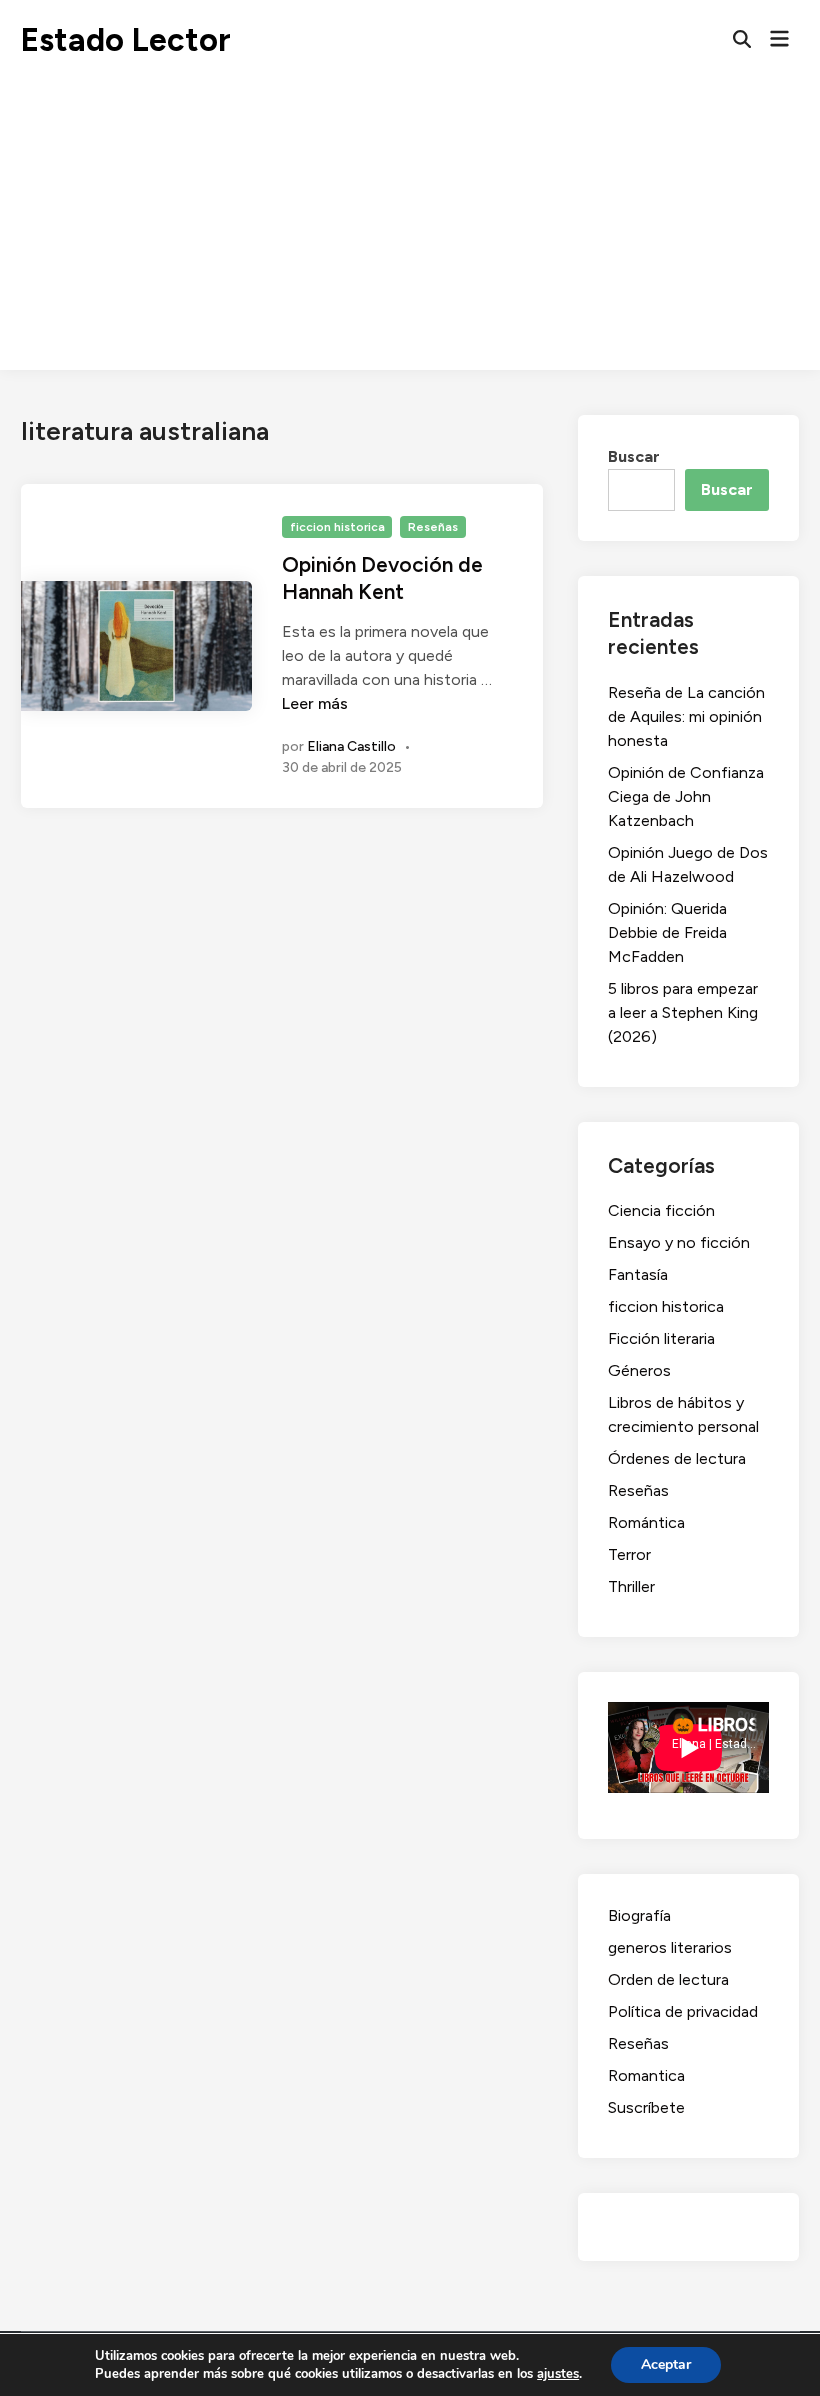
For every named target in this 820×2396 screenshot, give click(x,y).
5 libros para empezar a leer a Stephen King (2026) (683, 1012)
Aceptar (666, 2364)
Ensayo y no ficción (679, 1242)
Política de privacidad (683, 2011)
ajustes (558, 2374)
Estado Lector (126, 40)
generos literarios (670, 1947)
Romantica (646, 2075)
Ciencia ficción (661, 1210)
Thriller (631, 1586)
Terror (629, 1554)
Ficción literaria (661, 1338)
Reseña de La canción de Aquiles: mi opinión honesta (686, 716)
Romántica (646, 1522)
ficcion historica (337, 527)
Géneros (639, 1370)
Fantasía (638, 1274)
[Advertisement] (410, 230)
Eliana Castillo (351, 746)
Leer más (315, 703)
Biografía (639, 1915)
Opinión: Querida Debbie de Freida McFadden (667, 932)
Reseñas (433, 527)
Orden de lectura (668, 1979)
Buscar (634, 456)
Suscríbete (646, 2107)
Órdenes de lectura (677, 1458)
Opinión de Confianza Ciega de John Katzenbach (686, 796)
